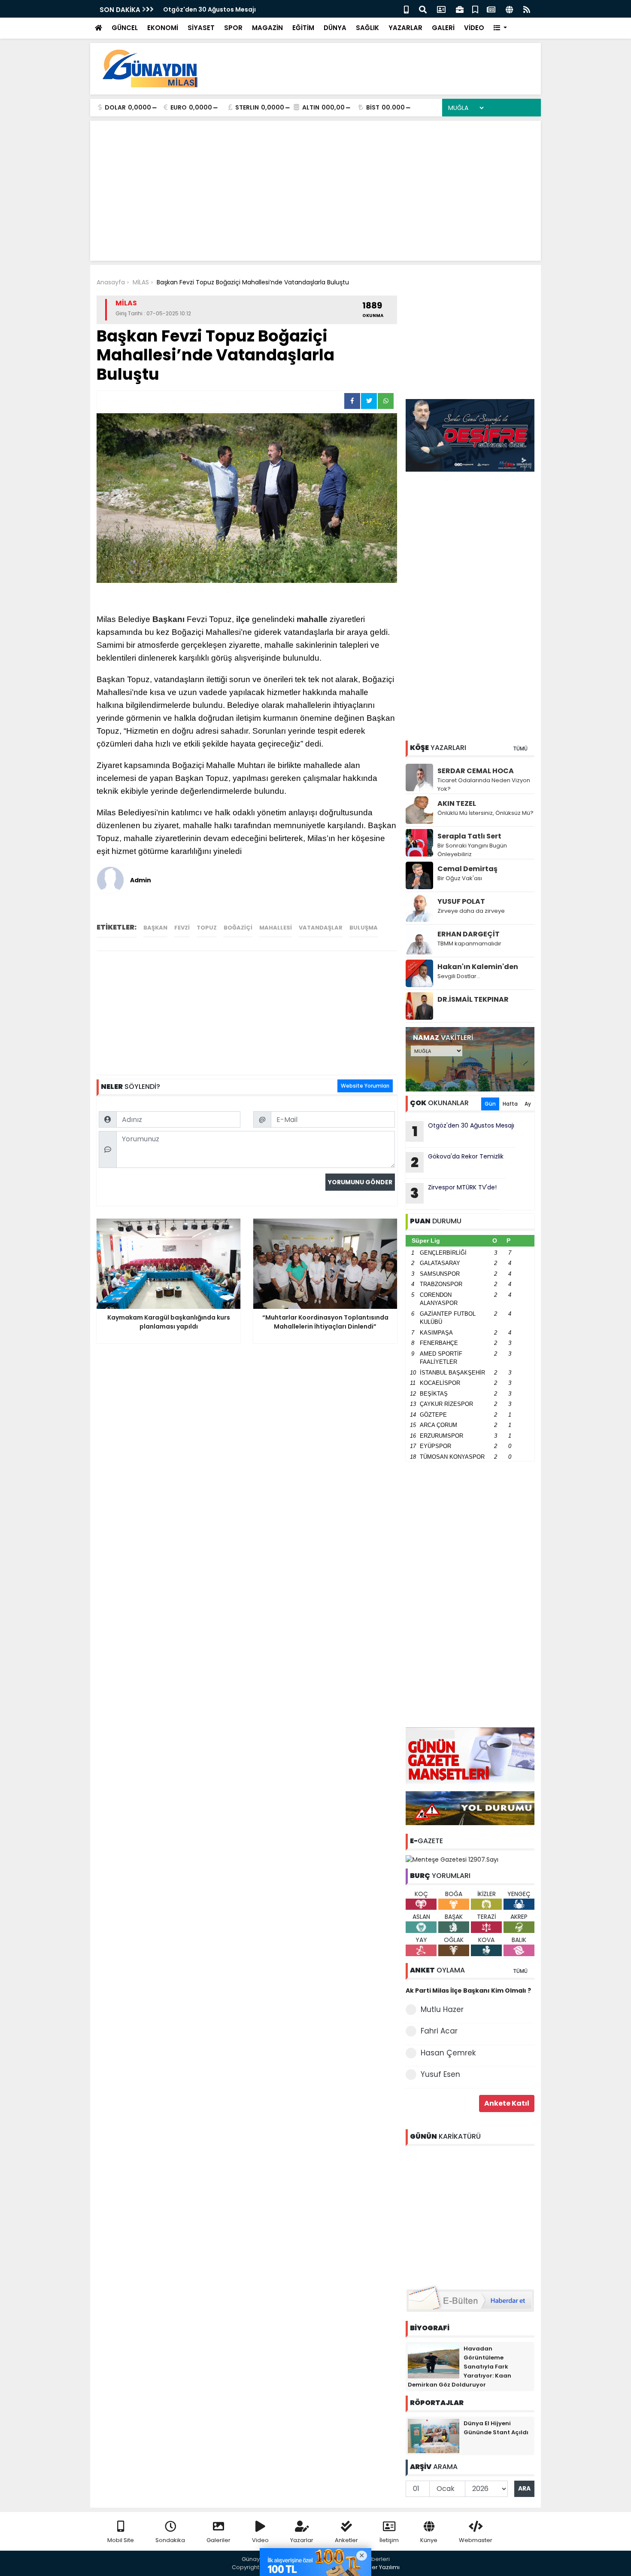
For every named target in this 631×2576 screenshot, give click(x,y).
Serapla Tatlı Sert (469, 836)
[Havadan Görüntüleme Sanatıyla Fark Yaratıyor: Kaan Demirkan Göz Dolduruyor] (434, 2360)
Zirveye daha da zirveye (471, 911)
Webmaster (476, 2540)
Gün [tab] (490, 1104)
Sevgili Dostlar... (459, 976)
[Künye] (509, 9)
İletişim (389, 2540)
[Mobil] (406, 9)
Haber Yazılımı (380, 2567)
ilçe (243, 619)
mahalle (312, 619)
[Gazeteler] (491, 9)
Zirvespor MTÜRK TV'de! (454, 1193)
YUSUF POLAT (461, 901)
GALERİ (443, 28)
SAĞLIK (367, 28)
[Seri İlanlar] (475, 9)
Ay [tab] (528, 1104)
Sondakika (170, 2540)
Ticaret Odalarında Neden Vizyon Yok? (484, 785)
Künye (429, 2540)
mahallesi (276, 928)
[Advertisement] (378, 69)
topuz (207, 928)
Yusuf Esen (440, 2074)
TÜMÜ (520, 748)
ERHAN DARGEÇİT (469, 934)
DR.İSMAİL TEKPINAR (473, 999)
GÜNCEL (125, 28)
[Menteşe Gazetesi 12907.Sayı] (452, 1859)
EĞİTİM (303, 28)
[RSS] (527, 9)
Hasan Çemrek (448, 2053)
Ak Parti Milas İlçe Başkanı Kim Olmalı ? (468, 1991)
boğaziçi (238, 928)
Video (260, 2540)
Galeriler (218, 2540)
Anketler (346, 2540)
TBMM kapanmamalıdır (469, 944)
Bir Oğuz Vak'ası (460, 878)
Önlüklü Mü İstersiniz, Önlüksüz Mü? (485, 813)
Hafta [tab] (510, 1104)
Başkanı (168, 619)
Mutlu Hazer (442, 2009)
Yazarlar (302, 2540)
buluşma (364, 928)
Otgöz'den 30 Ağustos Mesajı (209, 9)
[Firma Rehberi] (460, 9)
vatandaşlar (321, 928)
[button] (500, 28)
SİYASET (201, 28)
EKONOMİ (163, 28)
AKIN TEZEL (457, 803)
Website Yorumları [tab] (365, 1086)
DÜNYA (335, 28)
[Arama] (423, 9)
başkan (155, 928)
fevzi (182, 928)
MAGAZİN (267, 28)
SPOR (233, 28)
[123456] (470, 2214)
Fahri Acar (439, 2031)
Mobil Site (121, 2540)
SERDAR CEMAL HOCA (476, 771)
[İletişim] (441, 9)
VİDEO (474, 28)
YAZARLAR (405, 28)
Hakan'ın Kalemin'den (478, 967)
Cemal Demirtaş (467, 869)
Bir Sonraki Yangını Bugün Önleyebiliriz (472, 850)
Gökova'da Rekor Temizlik (457, 1162)
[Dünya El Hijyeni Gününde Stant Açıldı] (434, 2435)
